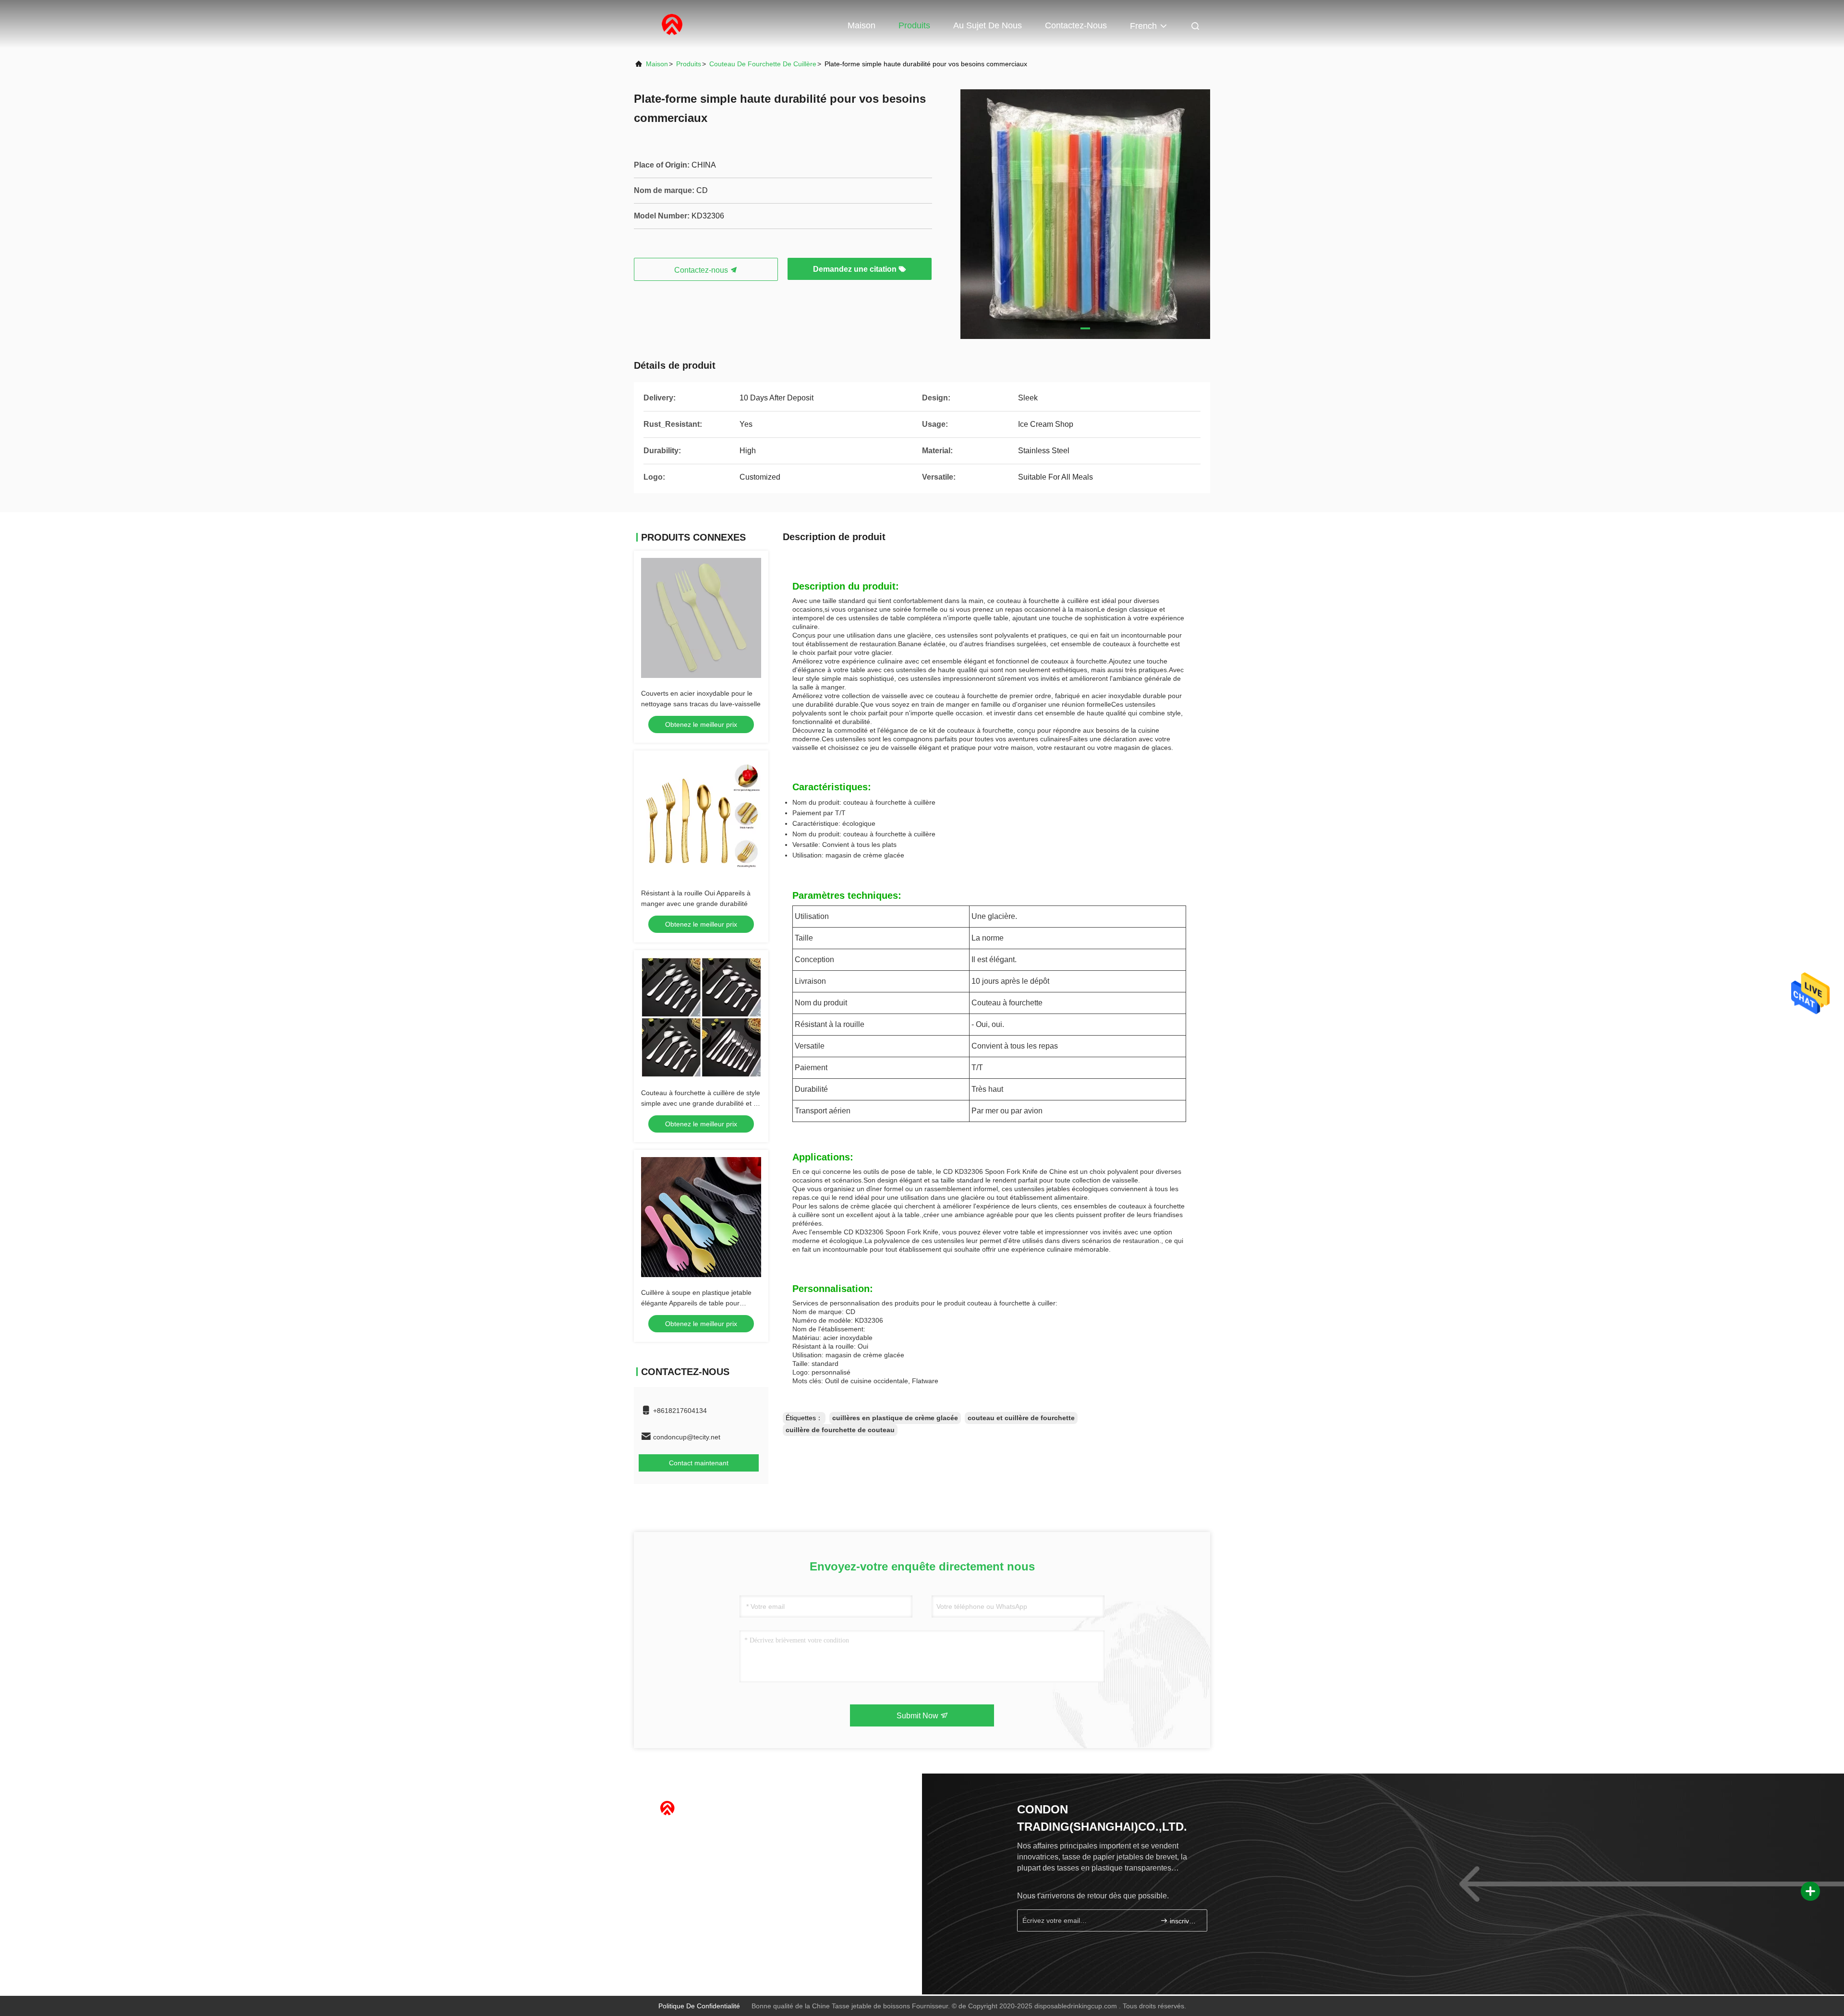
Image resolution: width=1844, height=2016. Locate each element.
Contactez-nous (1076, 25)
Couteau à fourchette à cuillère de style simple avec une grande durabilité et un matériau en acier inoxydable (701, 1103)
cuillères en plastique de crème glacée (895, 1418)
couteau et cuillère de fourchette (1021, 1418)
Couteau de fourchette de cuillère (763, 64)
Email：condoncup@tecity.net (695, 1854)
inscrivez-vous (1183, 1921)
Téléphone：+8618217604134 (696, 1835)
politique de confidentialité (699, 2006)
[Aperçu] (672, 24)
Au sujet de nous (988, 25)
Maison (861, 25)
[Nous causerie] (672, 1954)
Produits (914, 25)
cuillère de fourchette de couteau (840, 1430)
